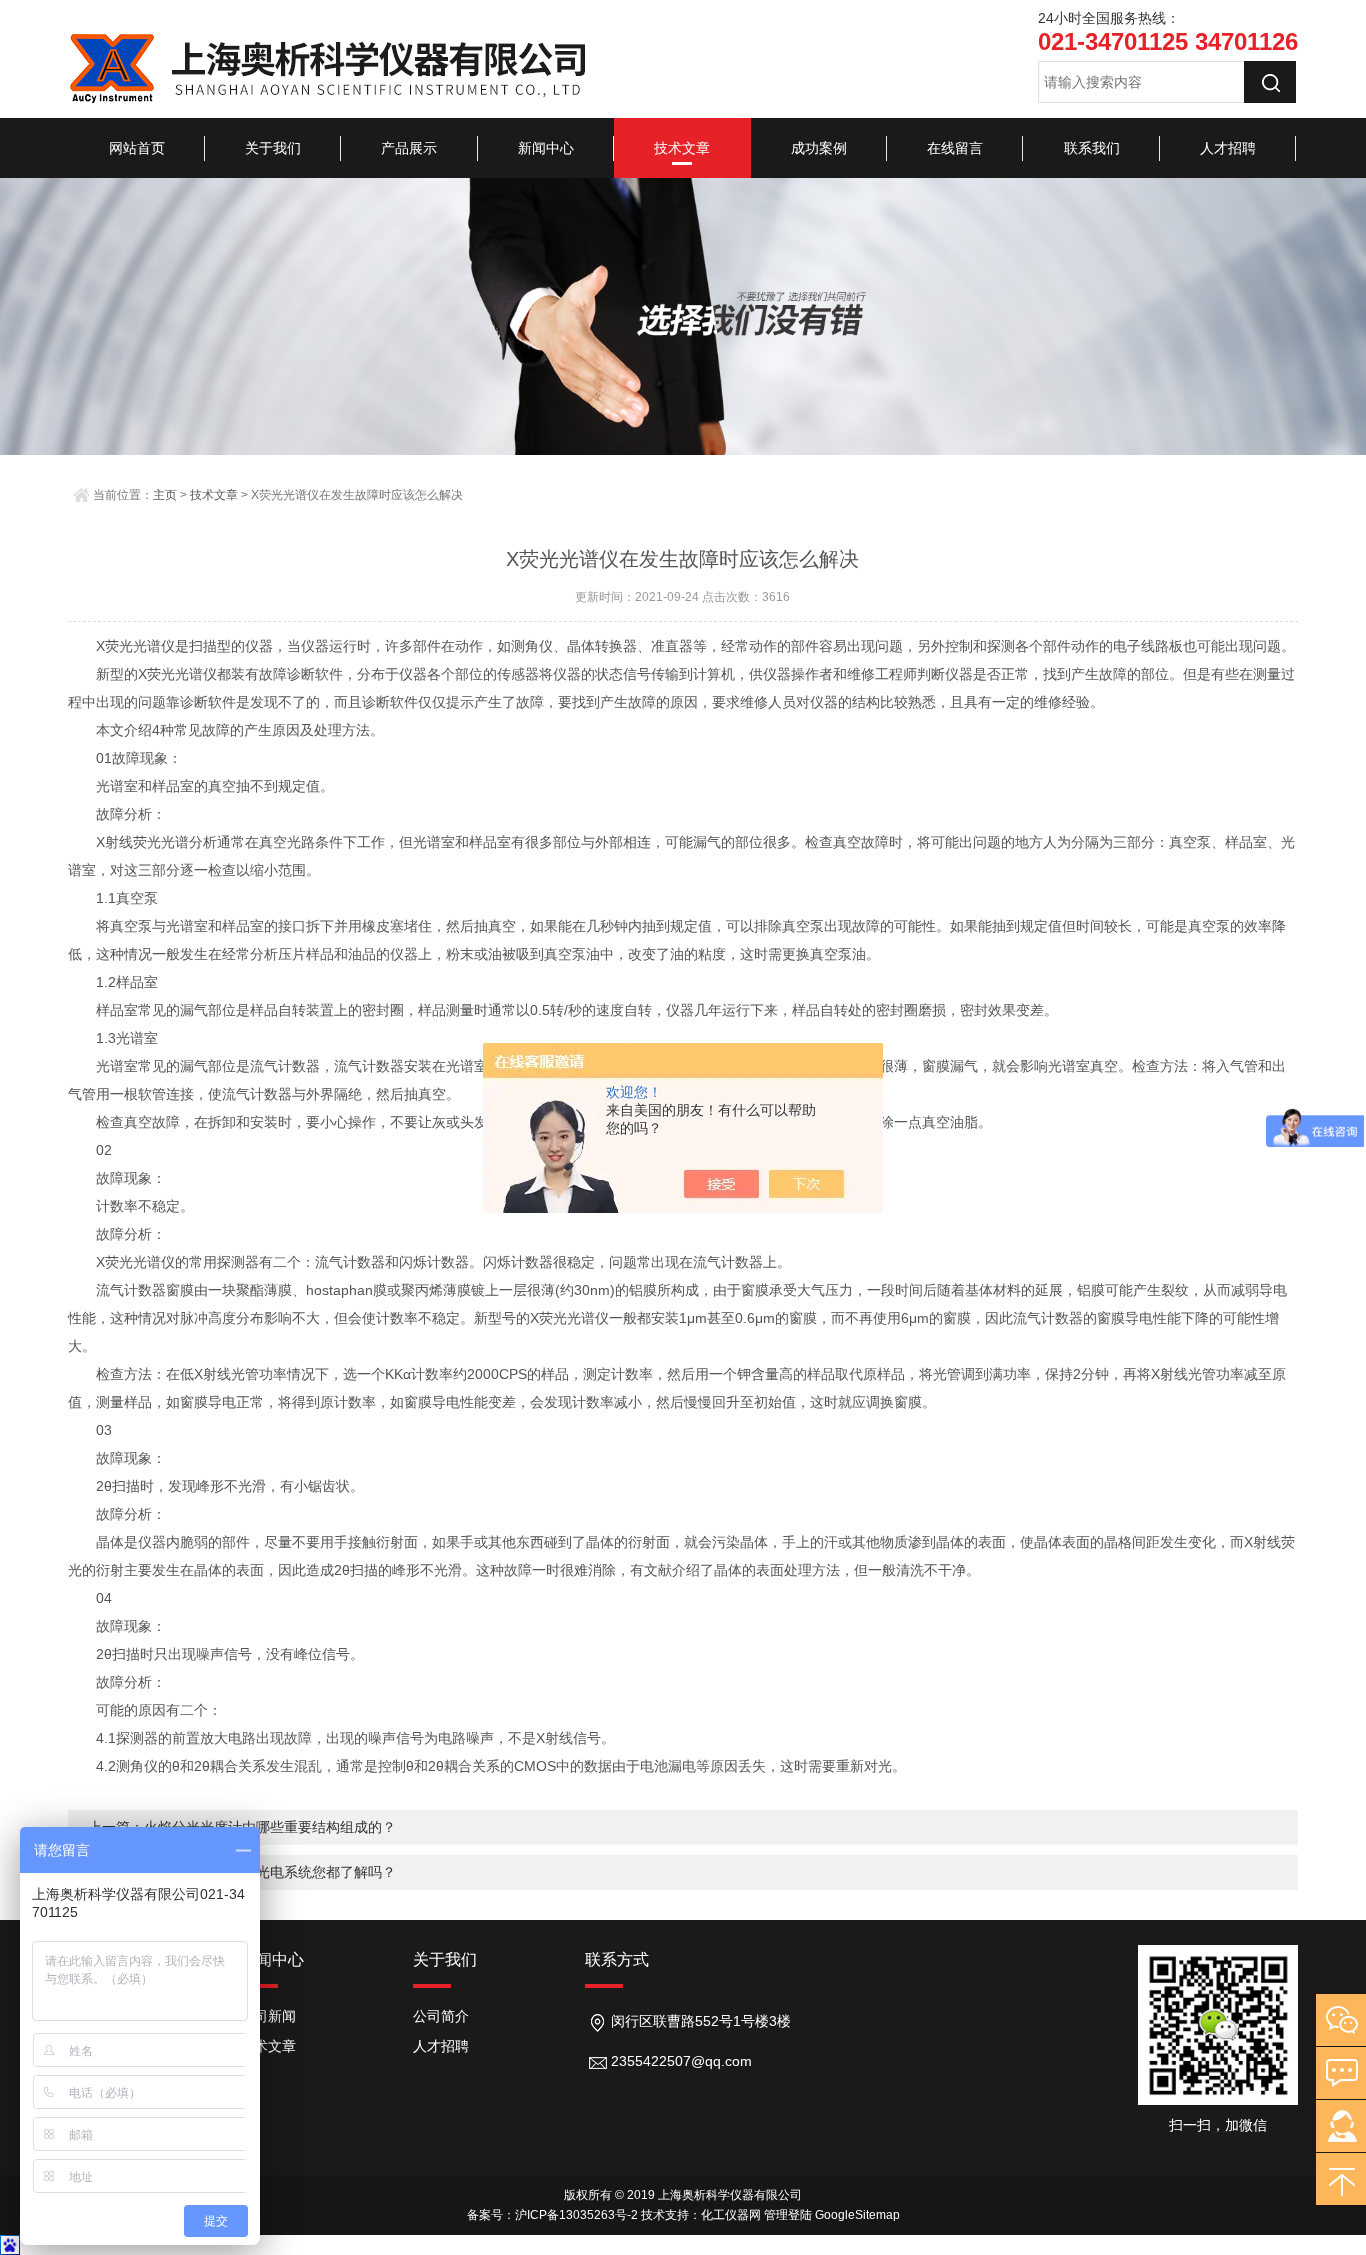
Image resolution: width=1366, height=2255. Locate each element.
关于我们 (273, 148)
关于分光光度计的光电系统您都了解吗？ (270, 1872)
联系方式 (617, 1959)
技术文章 (682, 148)
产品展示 (409, 148)
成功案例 (819, 148)
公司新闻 (268, 2016)
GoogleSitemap (857, 2215)
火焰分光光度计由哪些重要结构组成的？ (270, 1827)
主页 (165, 495)
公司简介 (441, 2016)
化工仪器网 (731, 2215)
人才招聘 (1228, 148)
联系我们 (1092, 148)
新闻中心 (546, 148)
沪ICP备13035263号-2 (576, 2215)
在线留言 (955, 148)
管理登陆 (788, 2215)
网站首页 (137, 148)
